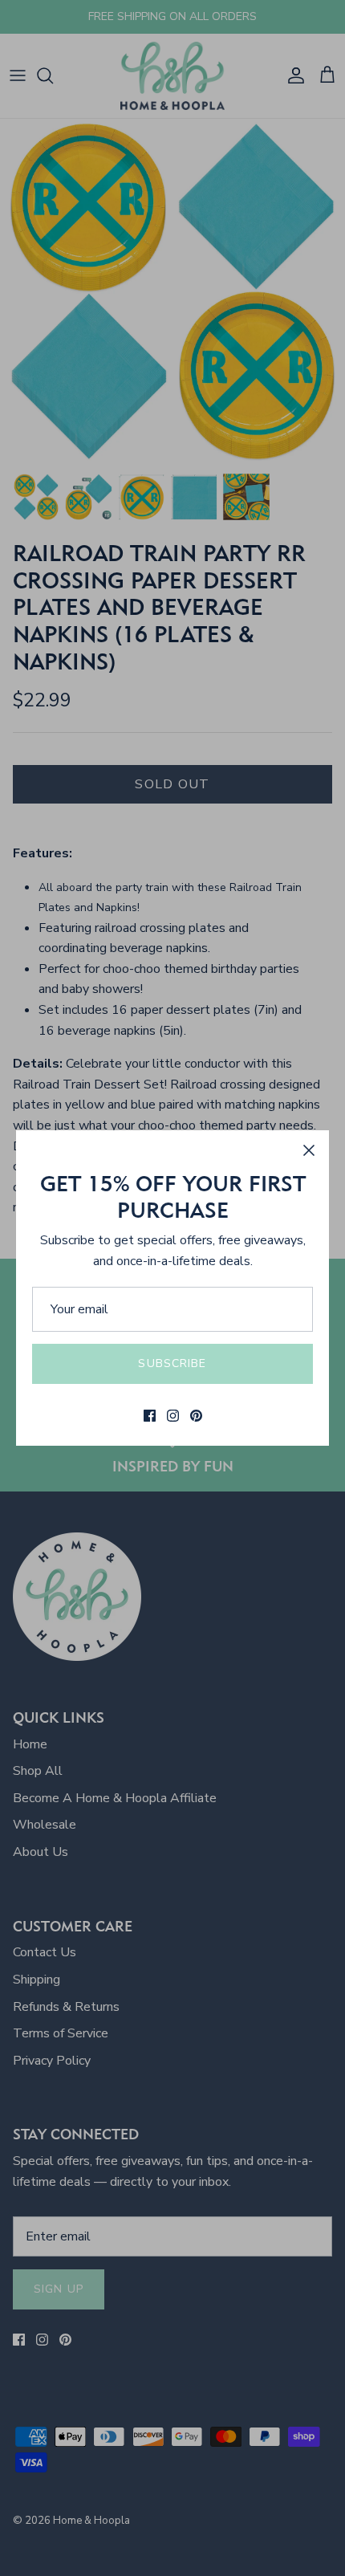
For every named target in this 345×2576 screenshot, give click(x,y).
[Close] (309, 1150)
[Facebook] (150, 1416)
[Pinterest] (196, 1416)
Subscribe (172, 1363)
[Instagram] (173, 1416)
